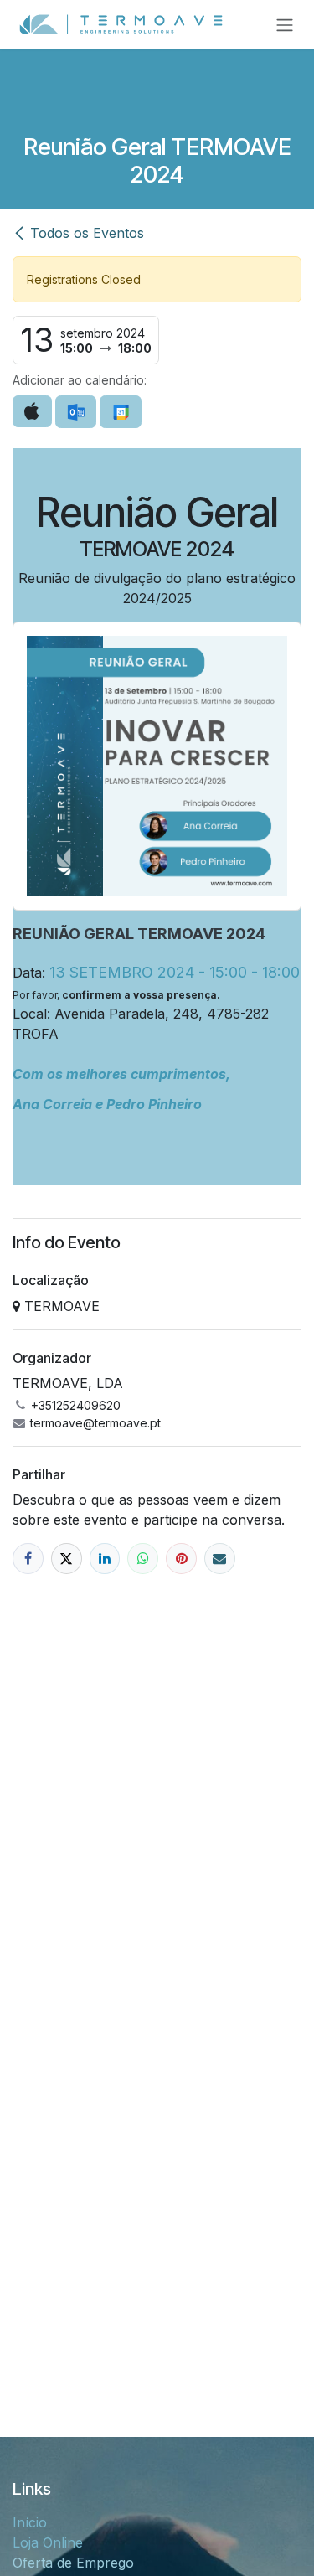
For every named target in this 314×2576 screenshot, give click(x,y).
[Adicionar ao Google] (120, 412)
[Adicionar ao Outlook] (76, 412)
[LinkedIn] (105, 1559)
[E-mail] (220, 1559)
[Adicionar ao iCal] (32, 411)
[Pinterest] (181, 1559)
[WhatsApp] (143, 1559)
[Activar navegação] (285, 24)
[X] (67, 1559)
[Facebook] (28, 1559)
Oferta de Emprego (73, 2563)
